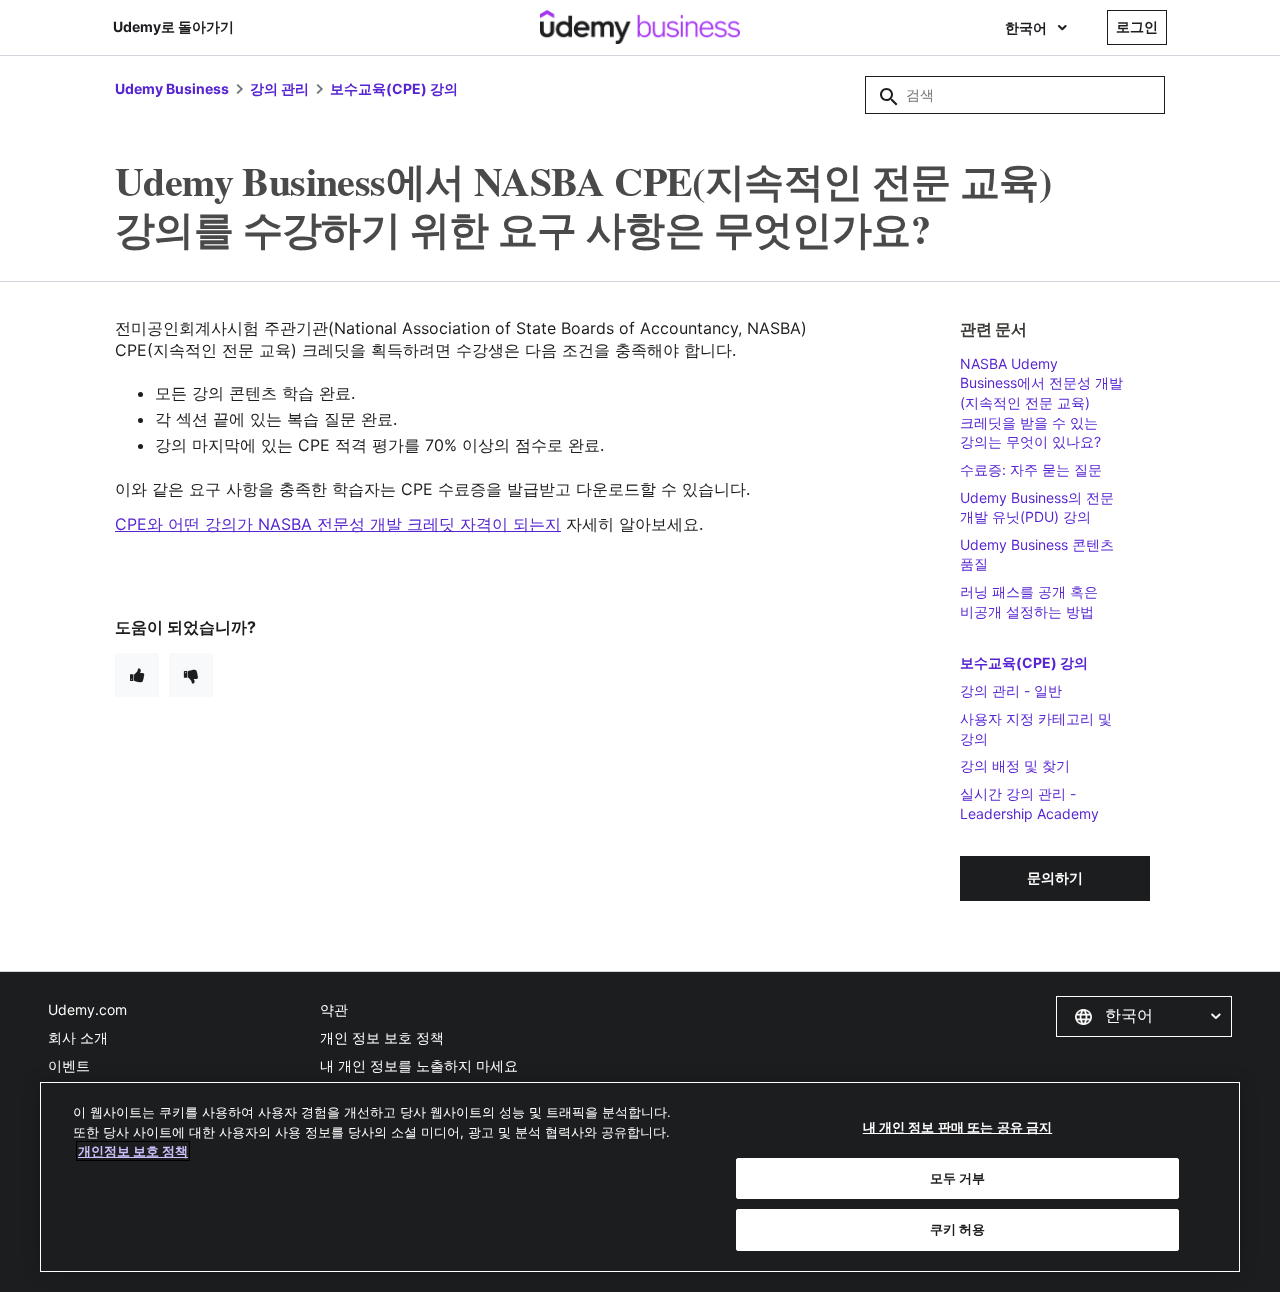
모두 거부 (958, 1178)
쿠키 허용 (958, 1229)
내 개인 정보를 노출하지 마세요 (419, 1065)
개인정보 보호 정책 (133, 1151)
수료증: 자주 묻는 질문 (1031, 469)
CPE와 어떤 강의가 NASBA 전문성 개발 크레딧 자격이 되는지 (338, 524)
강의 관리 (279, 88)
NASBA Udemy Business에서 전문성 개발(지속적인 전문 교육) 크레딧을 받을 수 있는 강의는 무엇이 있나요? (1041, 402)
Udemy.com (87, 1009)
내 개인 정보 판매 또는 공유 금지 (957, 1127)
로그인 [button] (1137, 26)
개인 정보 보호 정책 (382, 1037)
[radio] (137, 675)
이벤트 (69, 1065)
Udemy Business (172, 88)
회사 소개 (78, 1037)
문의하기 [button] (1055, 877)
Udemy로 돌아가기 (173, 26)
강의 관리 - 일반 (1011, 690)
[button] (1144, 1016)
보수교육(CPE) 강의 (394, 88)
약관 (334, 1009)
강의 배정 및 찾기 (1015, 765)
